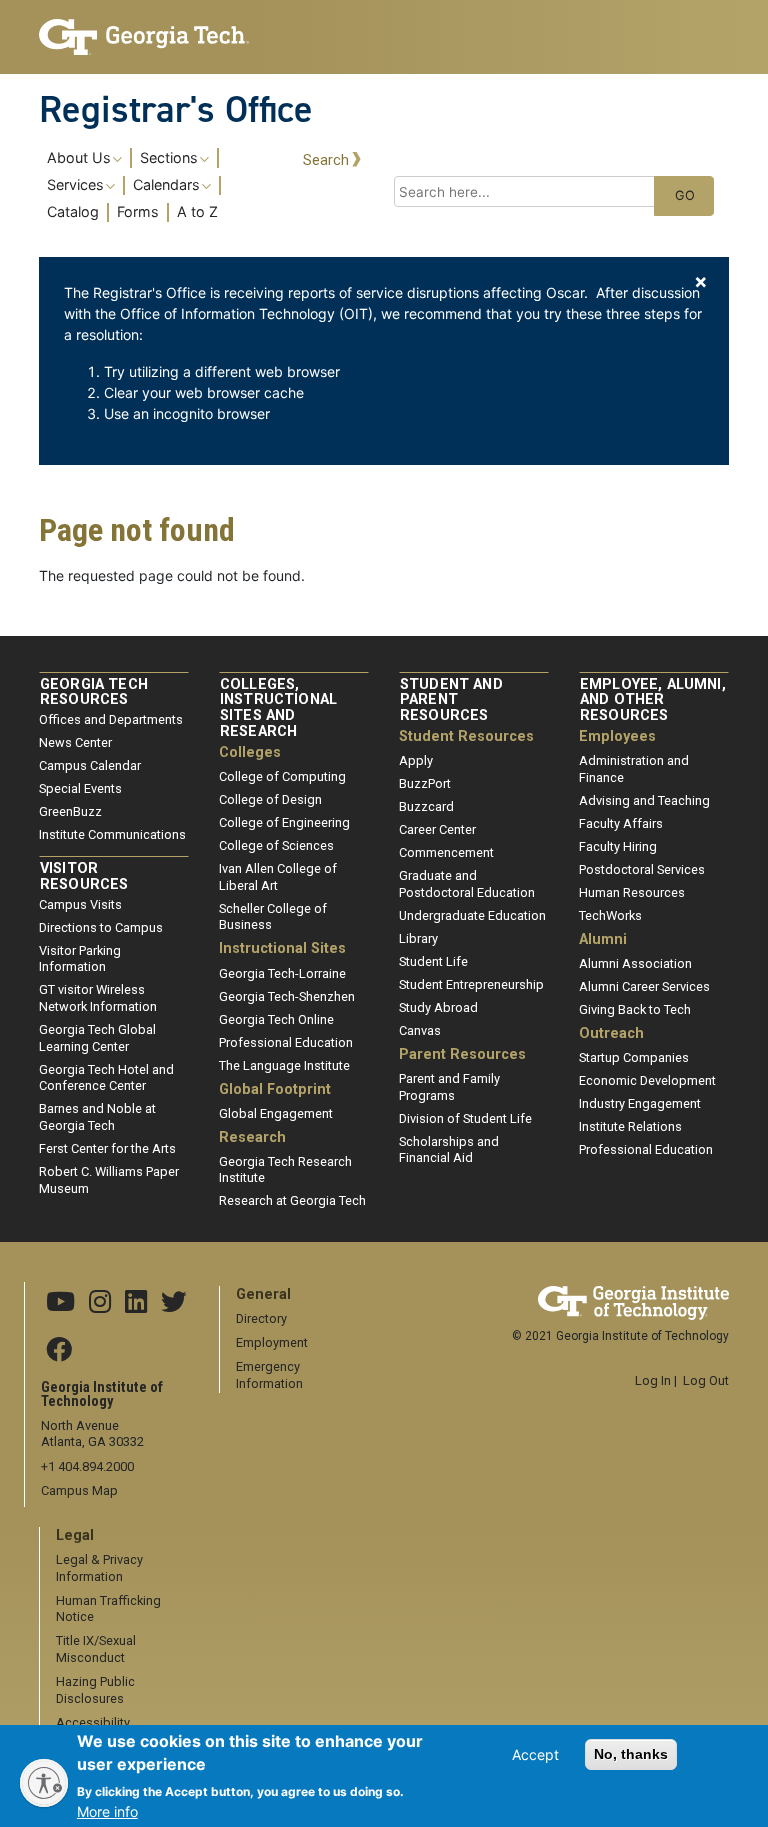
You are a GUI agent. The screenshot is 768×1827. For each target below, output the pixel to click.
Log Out (706, 1380)
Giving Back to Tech (635, 1009)
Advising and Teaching (644, 800)
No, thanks (631, 1754)
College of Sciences (276, 845)
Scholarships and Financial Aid (449, 1150)
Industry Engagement (640, 1103)
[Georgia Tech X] (174, 1303)
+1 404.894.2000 (87, 1466)
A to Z (197, 212)
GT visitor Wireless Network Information (98, 998)
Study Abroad (438, 1007)
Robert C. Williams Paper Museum (109, 1180)
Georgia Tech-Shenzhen (287, 996)
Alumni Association (635, 963)
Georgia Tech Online (276, 1019)
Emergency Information (269, 1375)
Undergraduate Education (472, 915)
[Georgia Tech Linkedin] (136, 1303)
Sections (169, 158)
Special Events (80, 788)
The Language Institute (284, 1065)
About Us (79, 158)
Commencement (446, 852)
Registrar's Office (176, 109)
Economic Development (647, 1080)
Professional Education (286, 1042)
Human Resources (632, 892)
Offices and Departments (111, 719)
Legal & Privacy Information (99, 1568)
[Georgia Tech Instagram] (100, 1303)
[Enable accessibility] (44, 1783)
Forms (138, 212)
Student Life (433, 961)
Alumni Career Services (644, 986)
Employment (272, 1342)
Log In (653, 1380)
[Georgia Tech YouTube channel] (60, 1303)
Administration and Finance (634, 769)
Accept (535, 1754)
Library (418, 938)
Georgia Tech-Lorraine (282, 973)
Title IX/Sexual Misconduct (96, 1649)
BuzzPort (425, 783)
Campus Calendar (90, 765)
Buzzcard (426, 806)
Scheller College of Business (273, 917)
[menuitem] (163, 185)
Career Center (437, 829)
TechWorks (610, 915)
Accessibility (93, 1722)
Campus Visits (80, 904)
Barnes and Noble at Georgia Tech (97, 1117)
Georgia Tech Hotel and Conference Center (106, 1078)
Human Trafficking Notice (108, 1609)
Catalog (73, 212)
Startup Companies (634, 1057)
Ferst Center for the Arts (107, 1148)
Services (75, 185)
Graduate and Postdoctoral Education (467, 884)
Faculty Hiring (618, 846)
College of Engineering (284, 822)
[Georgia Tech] (144, 37)
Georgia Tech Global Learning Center (97, 1038)
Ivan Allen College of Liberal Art (278, 877)
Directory (261, 1318)
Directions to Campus (101, 927)
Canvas (420, 1030)
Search (326, 160)
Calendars (166, 185)
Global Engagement (276, 1113)
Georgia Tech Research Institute (285, 1170)
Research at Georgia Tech (292, 1200)
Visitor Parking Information (80, 959)
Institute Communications (112, 834)
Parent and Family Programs (449, 1087)
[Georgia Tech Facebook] (59, 1351)
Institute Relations (630, 1126)
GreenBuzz (70, 811)
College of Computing (282, 776)
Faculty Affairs (621, 823)
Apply (416, 760)
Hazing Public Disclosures (95, 1690)
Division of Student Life (465, 1118)
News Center (75, 742)
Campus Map (79, 1490)
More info (107, 1811)
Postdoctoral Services (642, 869)
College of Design (270, 799)
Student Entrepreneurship (471, 984)
